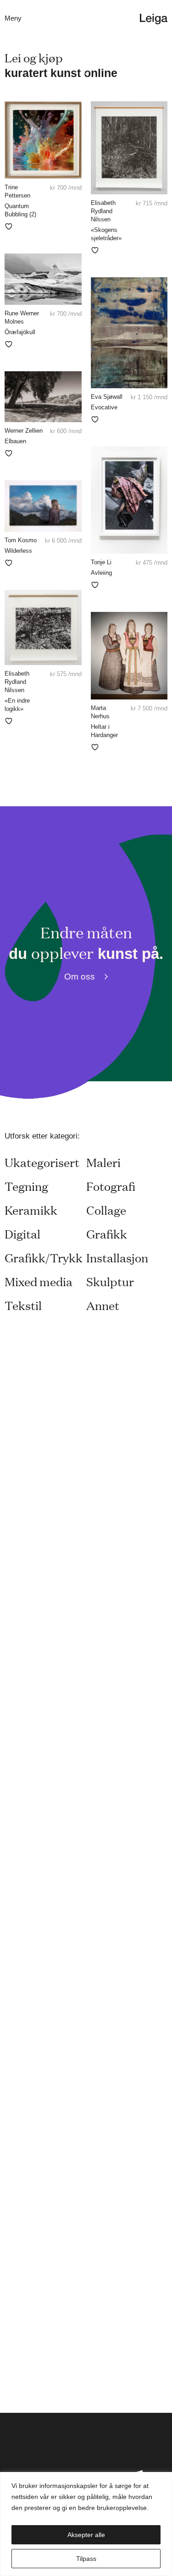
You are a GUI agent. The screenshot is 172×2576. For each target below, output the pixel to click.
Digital (22, 1234)
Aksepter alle (86, 2535)
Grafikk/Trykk (44, 1258)
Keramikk (31, 1210)
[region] (86, 2524)
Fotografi (111, 1186)
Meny (13, 18)
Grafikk (107, 1234)
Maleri (103, 1162)
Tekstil (23, 1305)
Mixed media (39, 1281)
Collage (106, 1210)
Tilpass (86, 2559)
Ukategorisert (42, 1162)
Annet (103, 1305)
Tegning (26, 1186)
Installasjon (117, 1258)
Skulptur (110, 1281)
